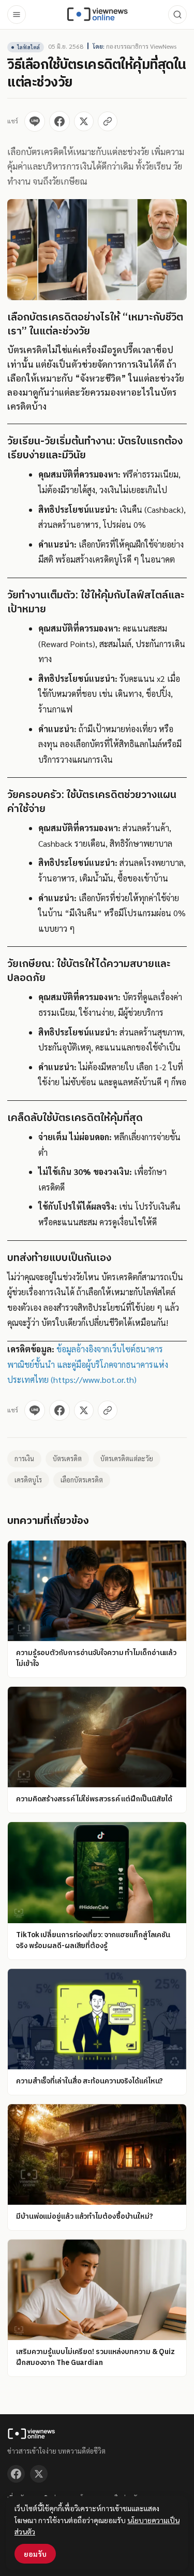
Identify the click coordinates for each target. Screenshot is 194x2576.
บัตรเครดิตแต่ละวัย (127, 1458)
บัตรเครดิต (67, 1458)
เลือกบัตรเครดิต (82, 1480)
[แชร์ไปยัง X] (84, 121)
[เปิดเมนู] (17, 15)
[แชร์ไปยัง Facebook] (59, 121)
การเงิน (24, 1458)
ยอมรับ (35, 2554)
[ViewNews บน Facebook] (16, 2474)
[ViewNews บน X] (39, 2474)
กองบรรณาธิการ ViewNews (141, 46)
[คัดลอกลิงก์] (108, 121)
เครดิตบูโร (28, 1480)
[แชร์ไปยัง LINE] (35, 121)
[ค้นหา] (177, 15)
